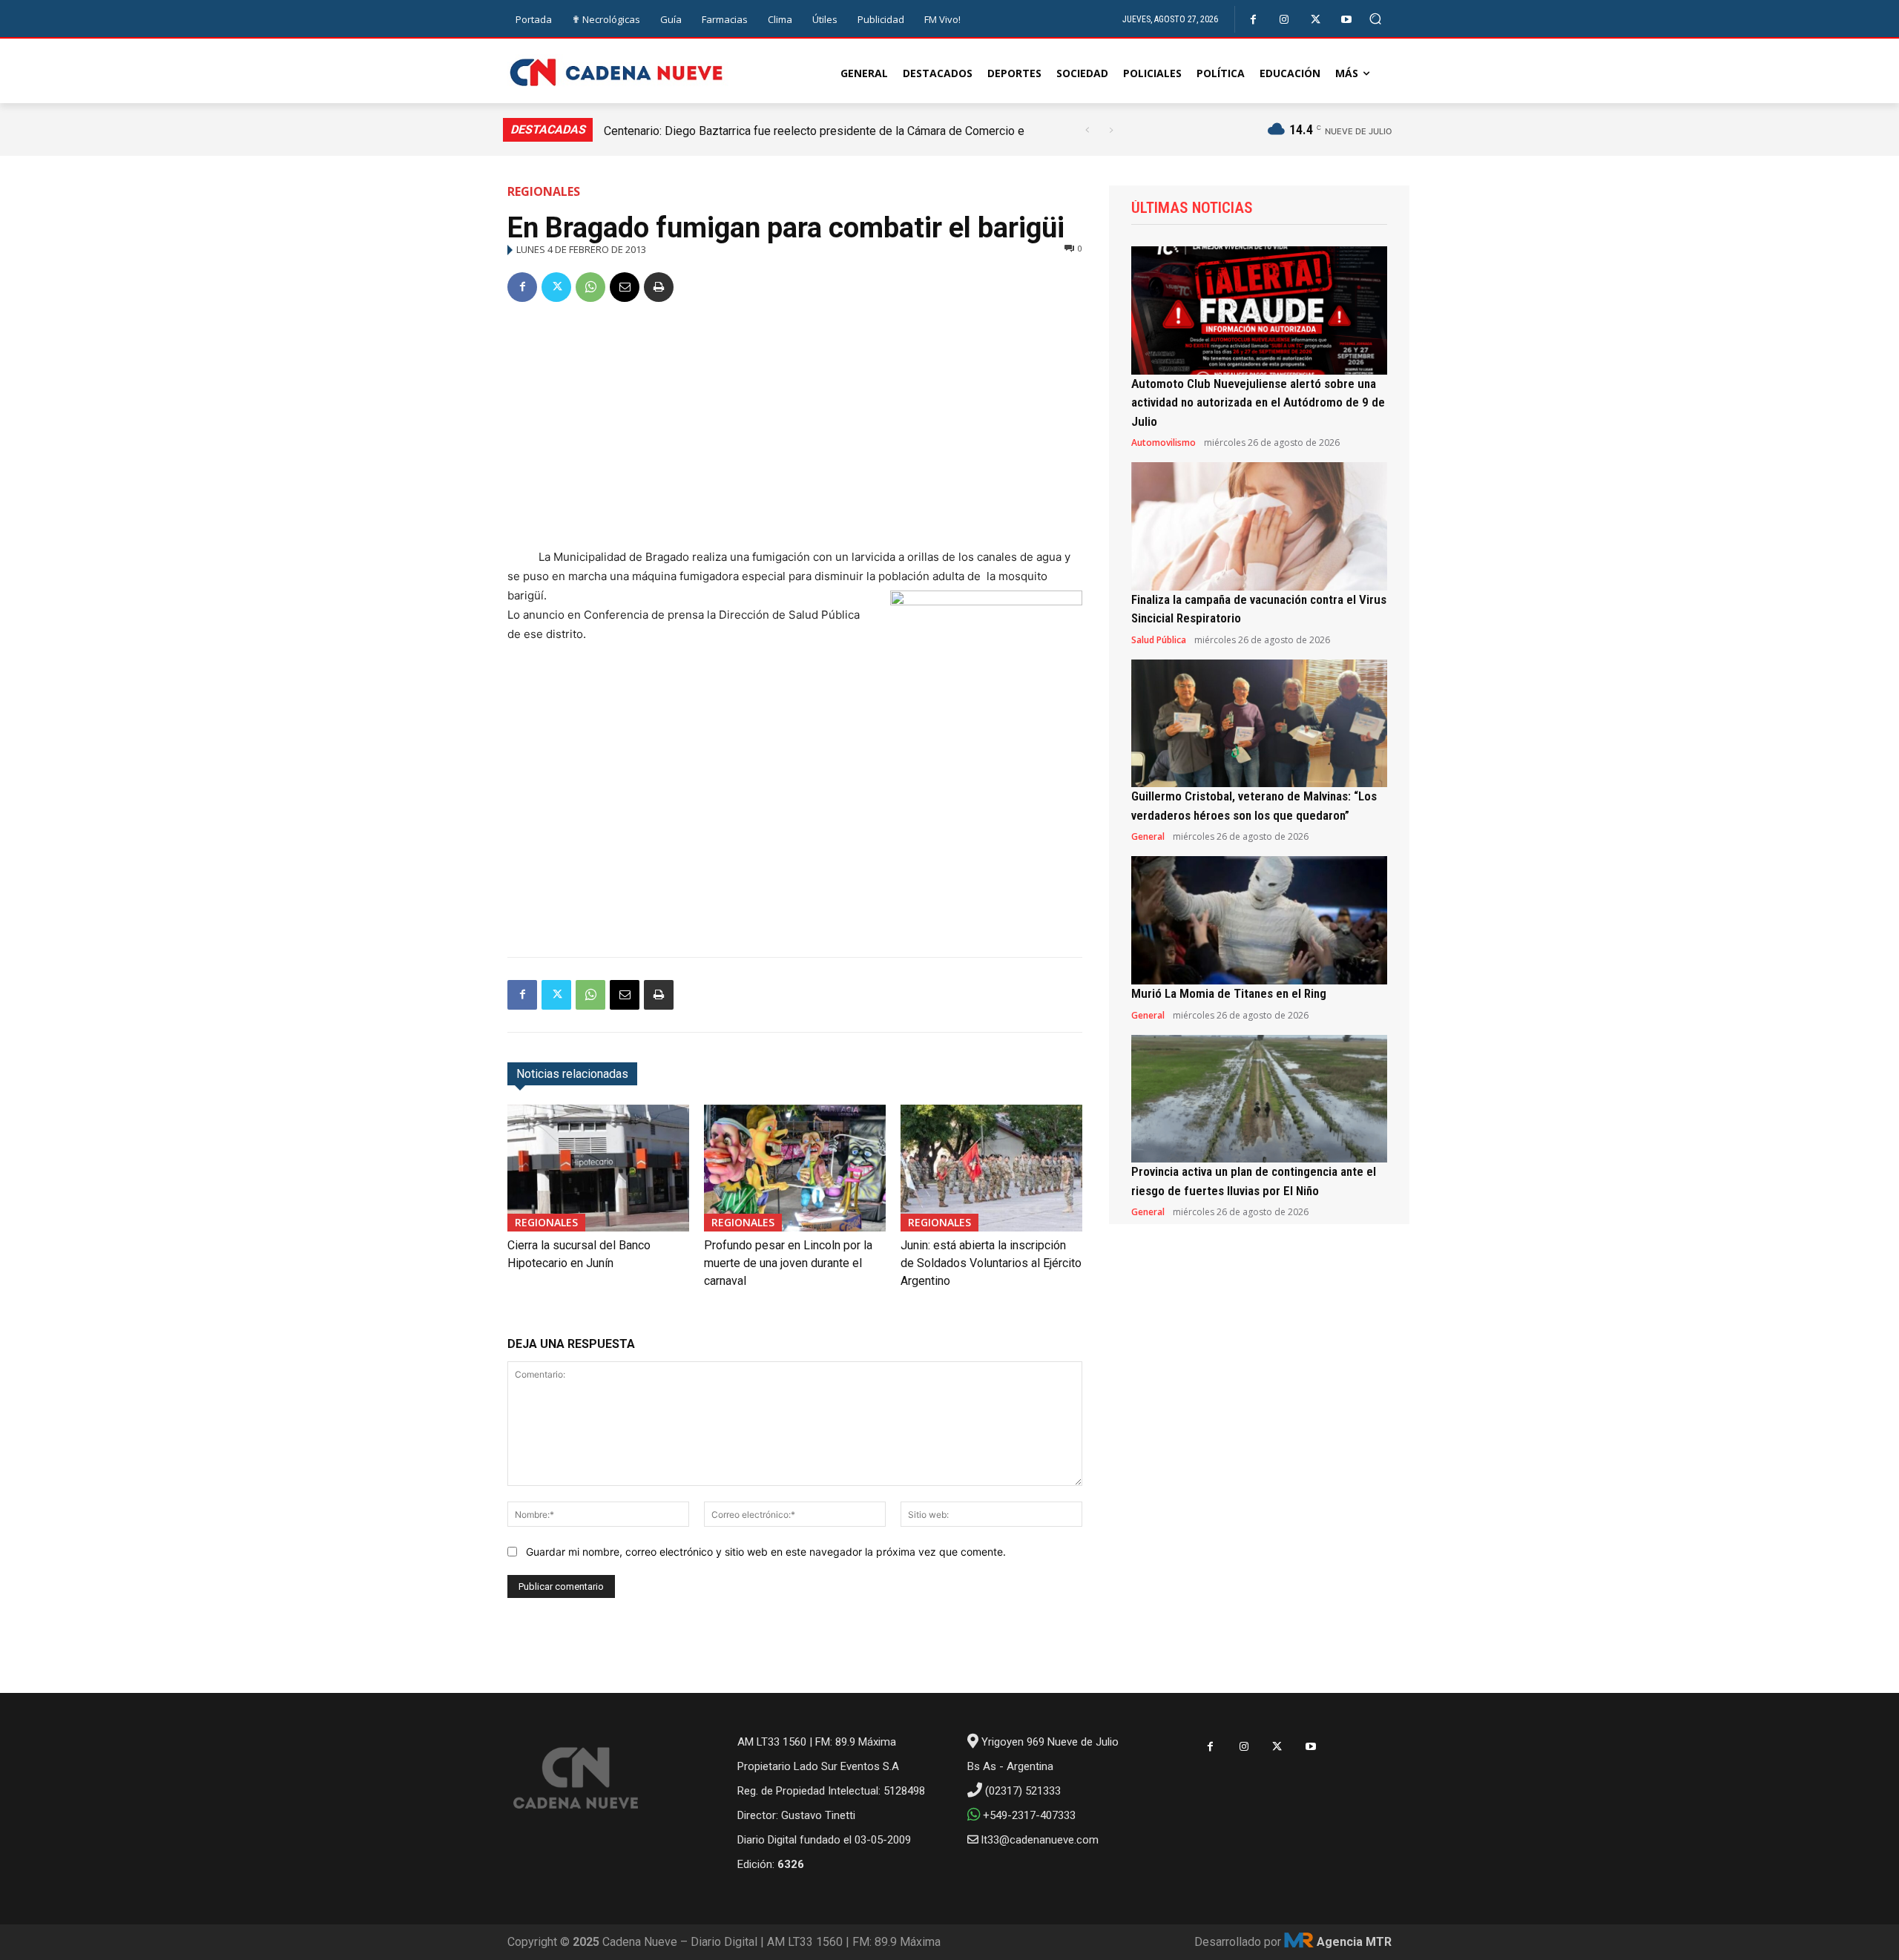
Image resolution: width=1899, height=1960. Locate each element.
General (1148, 837)
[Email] (625, 287)
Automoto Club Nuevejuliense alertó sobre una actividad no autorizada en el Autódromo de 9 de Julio (1258, 402)
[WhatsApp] (590, 287)
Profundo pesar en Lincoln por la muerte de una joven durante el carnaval (788, 1263)
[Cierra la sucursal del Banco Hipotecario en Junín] (598, 1168)
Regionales (544, 191)
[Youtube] (1347, 20)
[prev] (1087, 130)
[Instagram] (1284, 20)
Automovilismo (1164, 443)
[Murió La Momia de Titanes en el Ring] (1259, 920)
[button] (1376, 19)
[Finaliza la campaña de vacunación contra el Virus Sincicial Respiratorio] (1259, 526)
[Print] (659, 287)
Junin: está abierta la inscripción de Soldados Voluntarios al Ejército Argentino (991, 1263)
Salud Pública (1159, 640)
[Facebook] (1253, 20)
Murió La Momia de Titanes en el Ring (1229, 993)
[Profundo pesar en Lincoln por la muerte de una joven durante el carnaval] (795, 1168)
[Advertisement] (795, 428)
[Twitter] (1316, 20)
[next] (1111, 130)
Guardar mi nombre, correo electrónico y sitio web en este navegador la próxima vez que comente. (766, 1552)
